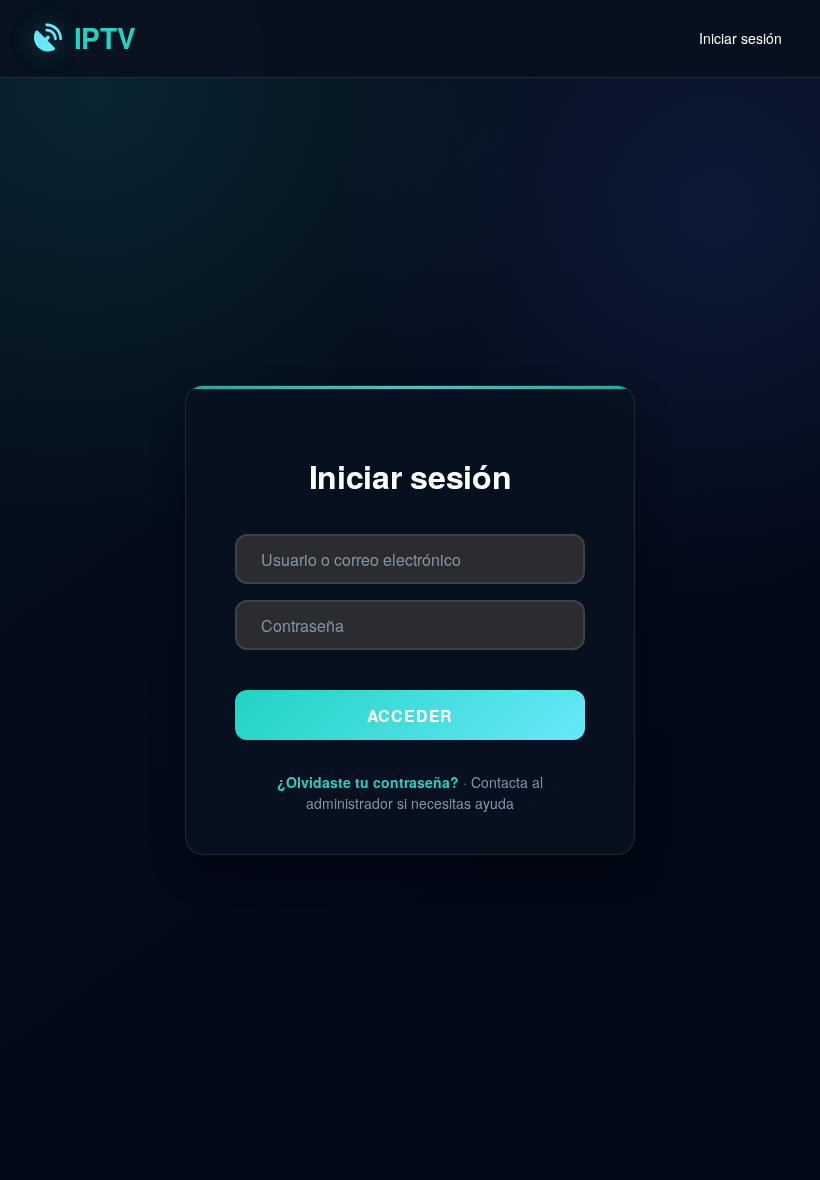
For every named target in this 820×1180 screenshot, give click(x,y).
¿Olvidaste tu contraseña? (368, 782)
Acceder (410, 715)
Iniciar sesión (740, 38)
